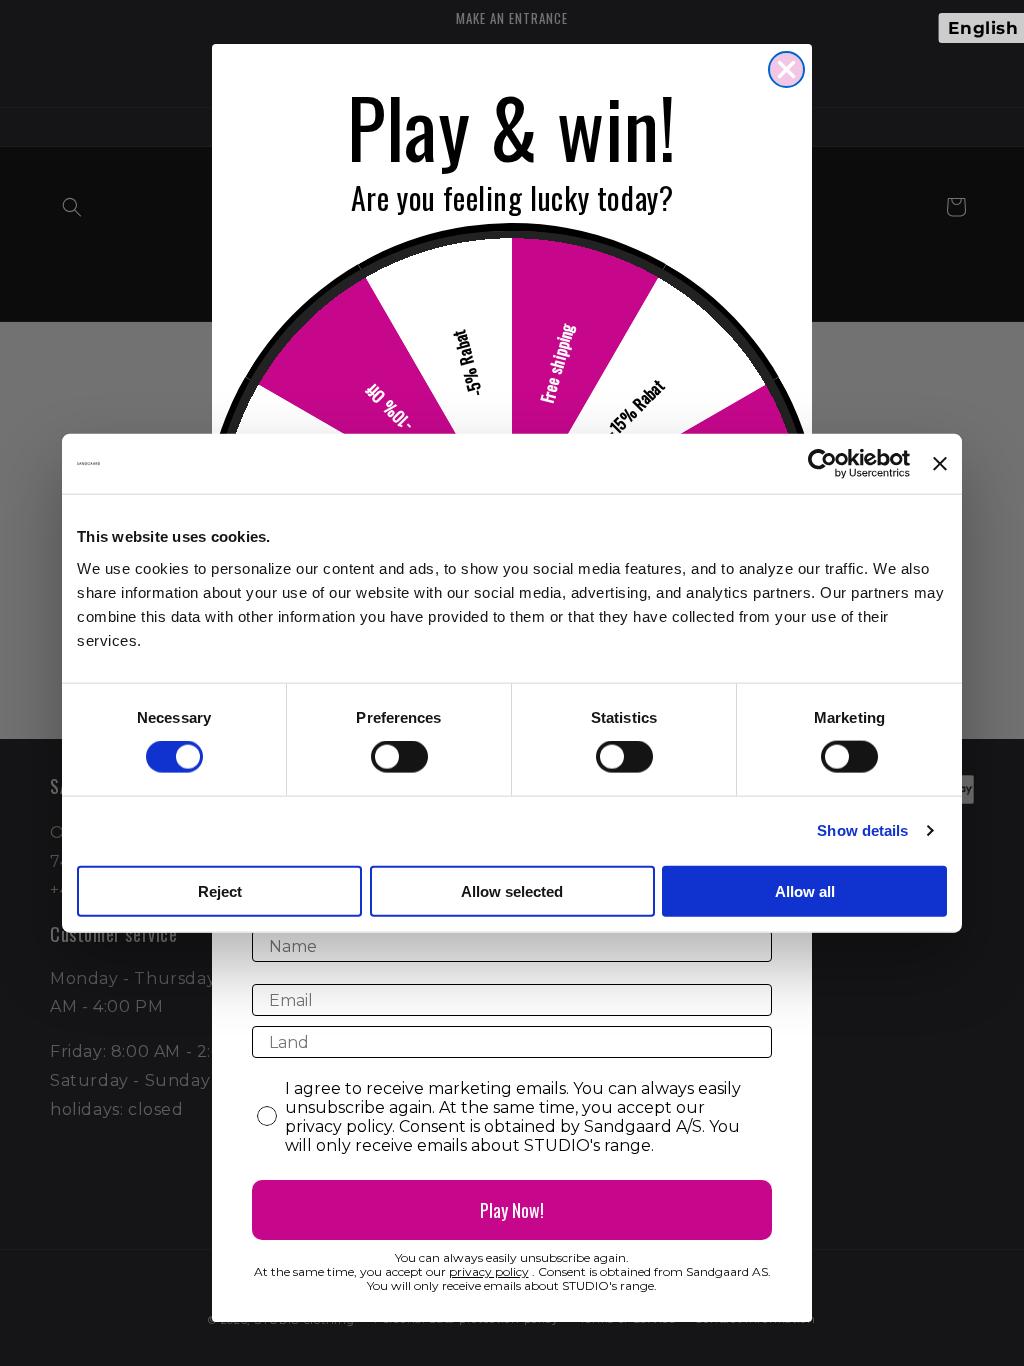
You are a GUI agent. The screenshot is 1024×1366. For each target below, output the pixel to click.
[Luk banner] (940, 464)
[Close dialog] (786, 69)
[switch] (399, 757)
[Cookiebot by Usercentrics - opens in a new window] (822, 464)
